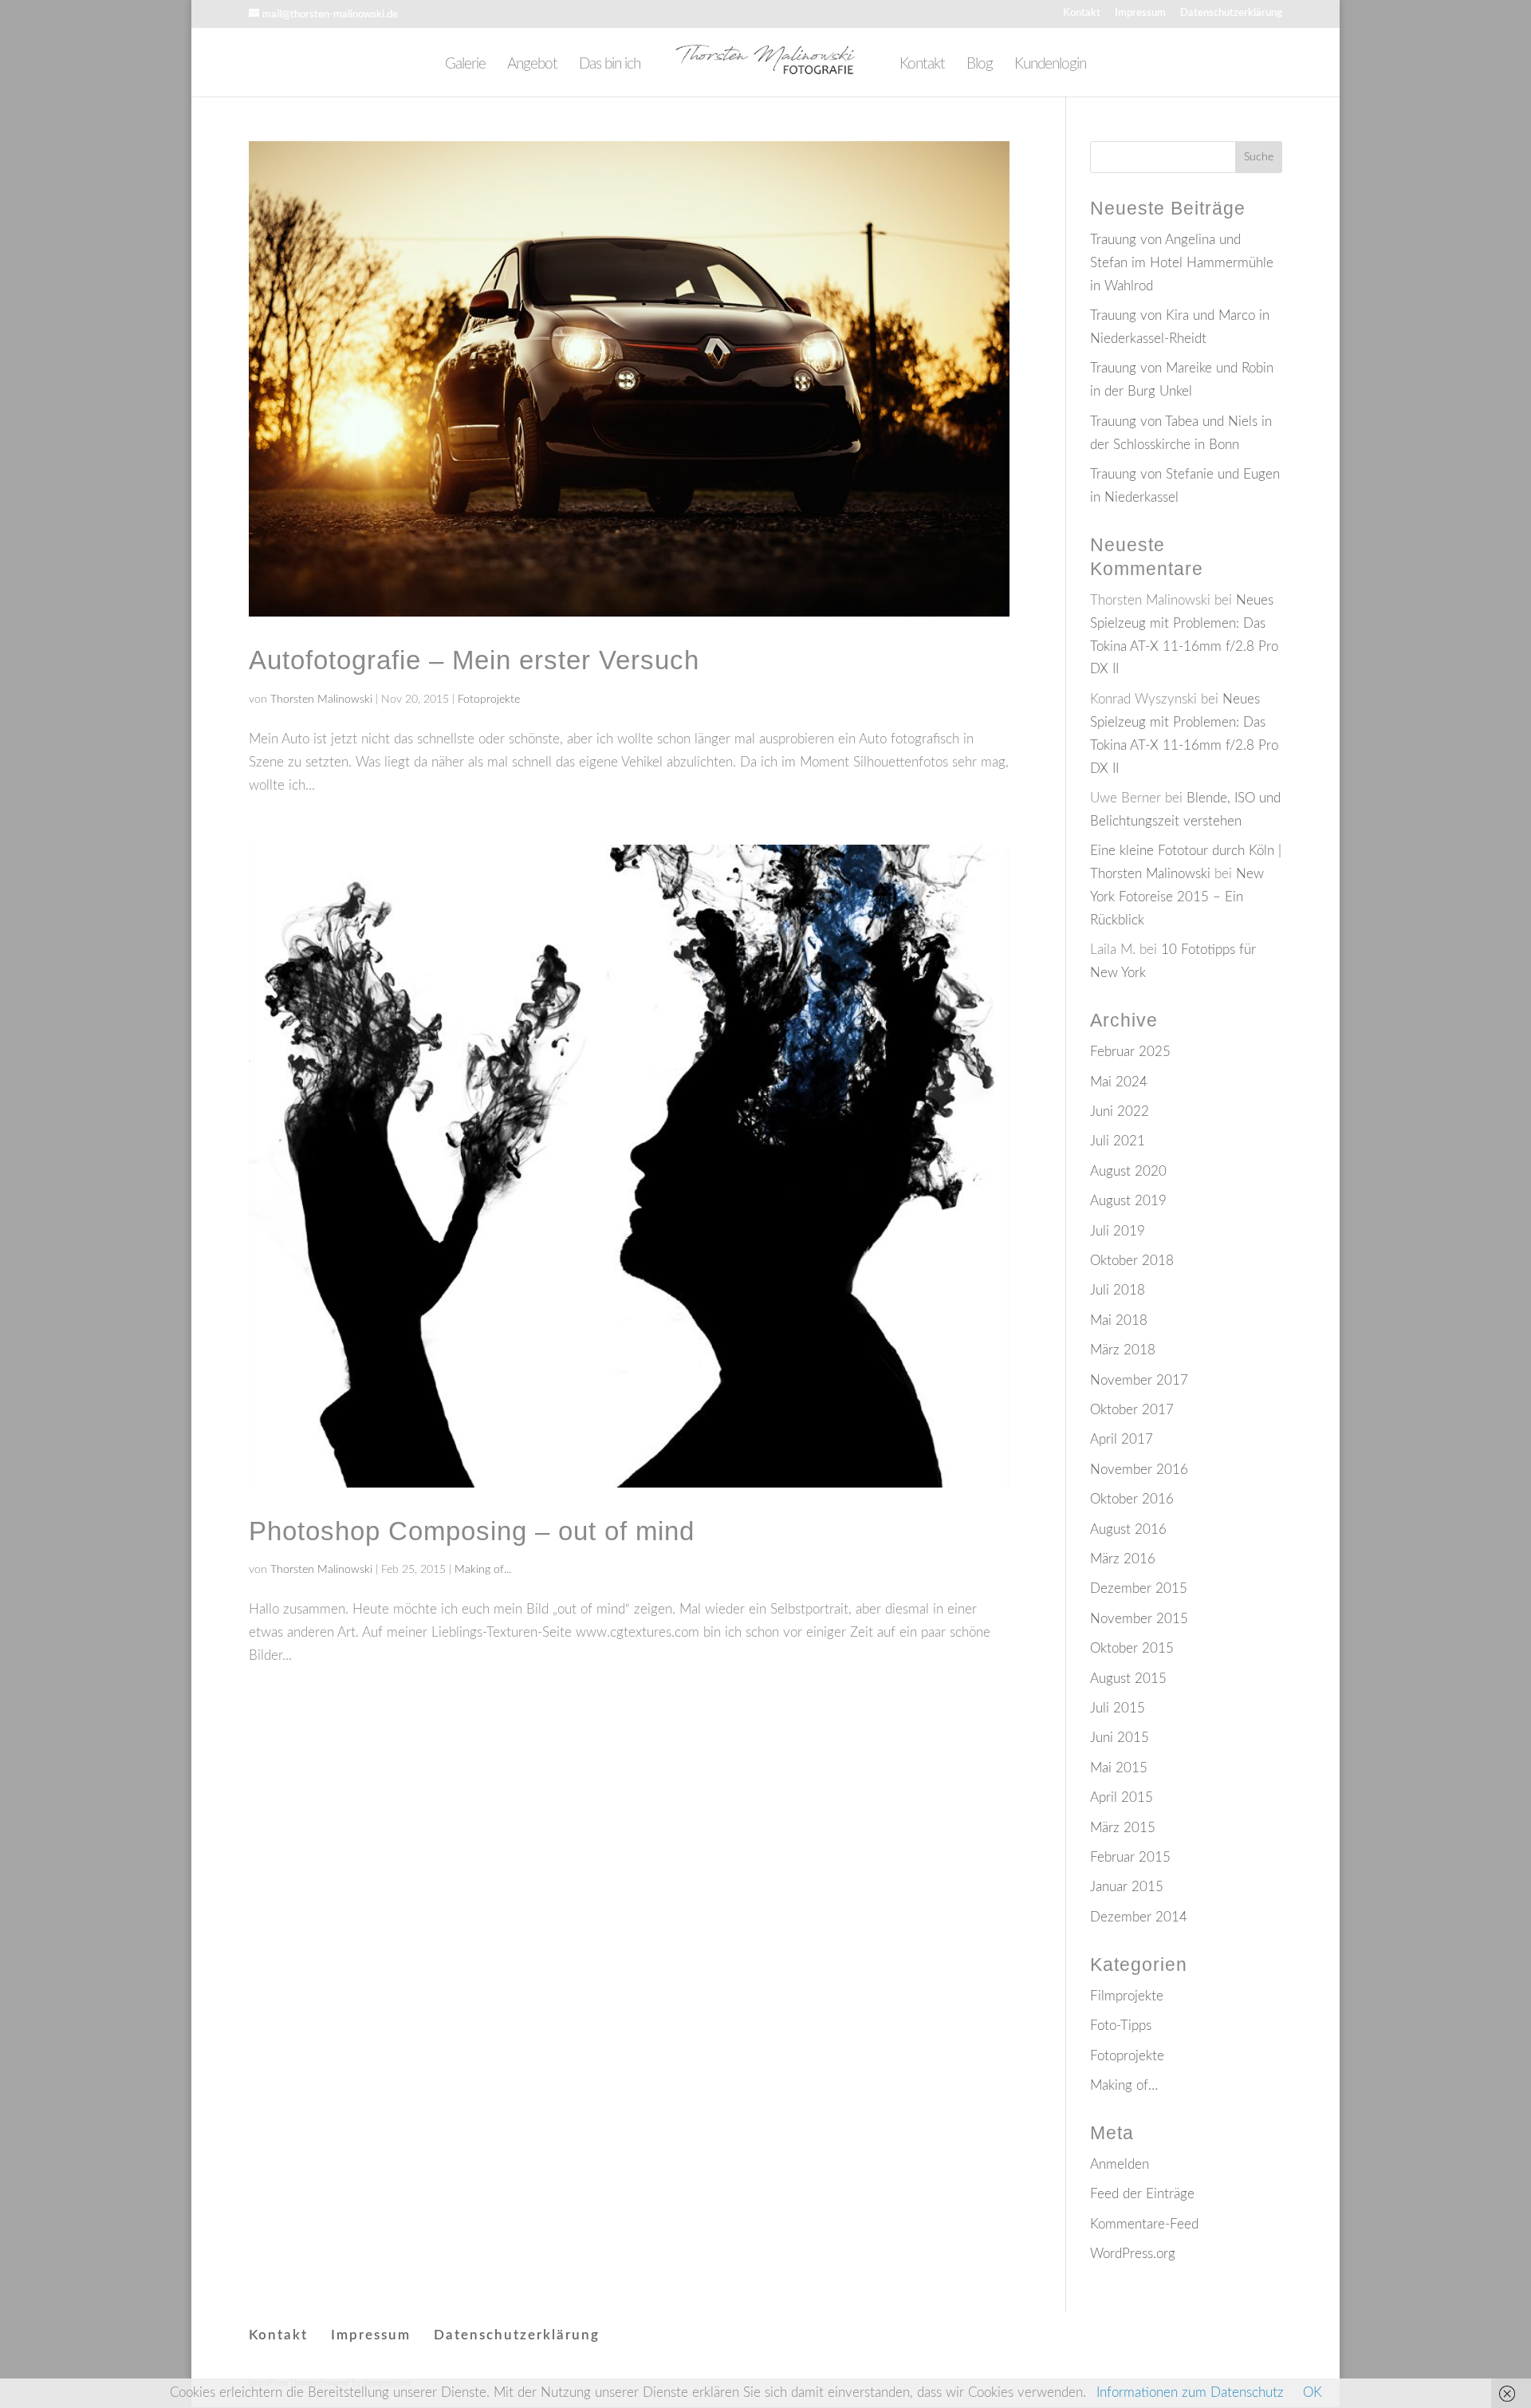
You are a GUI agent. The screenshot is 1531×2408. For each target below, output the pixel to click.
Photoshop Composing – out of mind (472, 1531)
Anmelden (1120, 2164)
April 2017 (1122, 1439)
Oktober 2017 (1132, 1410)
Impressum (1140, 13)
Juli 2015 (1118, 1708)
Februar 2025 (1130, 1052)
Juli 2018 (1118, 1290)
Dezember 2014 (1139, 1917)
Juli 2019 (1118, 1231)
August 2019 (1128, 1201)
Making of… (1124, 2085)
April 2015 (1122, 1797)
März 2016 (1123, 1559)
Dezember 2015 (1139, 1588)
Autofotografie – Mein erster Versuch (474, 660)
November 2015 (1139, 1619)
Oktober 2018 (1132, 1261)
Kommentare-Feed (1144, 2224)
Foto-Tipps (1121, 2026)
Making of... (483, 1570)
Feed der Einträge (1142, 2194)
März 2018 (1123, 1350)
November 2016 (1139, 1470)
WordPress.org (1133, 2254)
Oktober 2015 (1132, 1648)
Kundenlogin (1050, 65)
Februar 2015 (1130, 1857)
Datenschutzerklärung (1231, 13)
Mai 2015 (1119, 1768)
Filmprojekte (1127, 1996)
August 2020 (1128, 1171)
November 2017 (1139, 1380)
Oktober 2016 (1132, 1499)
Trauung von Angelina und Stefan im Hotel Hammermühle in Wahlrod (1182, 263)
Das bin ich (610, 65)
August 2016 (1128, 1529)
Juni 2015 (1120, 1738)
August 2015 (1128, 1679)
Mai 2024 (1119, 1082)
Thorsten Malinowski (321, 700)
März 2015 (1123, 1828)
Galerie (465, 65)
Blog (980, 65)
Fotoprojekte (489, 700)
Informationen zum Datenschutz (1190, 2392)
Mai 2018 (1119, 1320)
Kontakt (1082, 13)
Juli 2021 (1118, 1141)
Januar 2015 (1127, 1887)
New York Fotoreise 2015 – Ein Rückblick (1177, 897)
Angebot (532, 65)
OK (1313, 2392)
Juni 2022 (1120, 1111)
